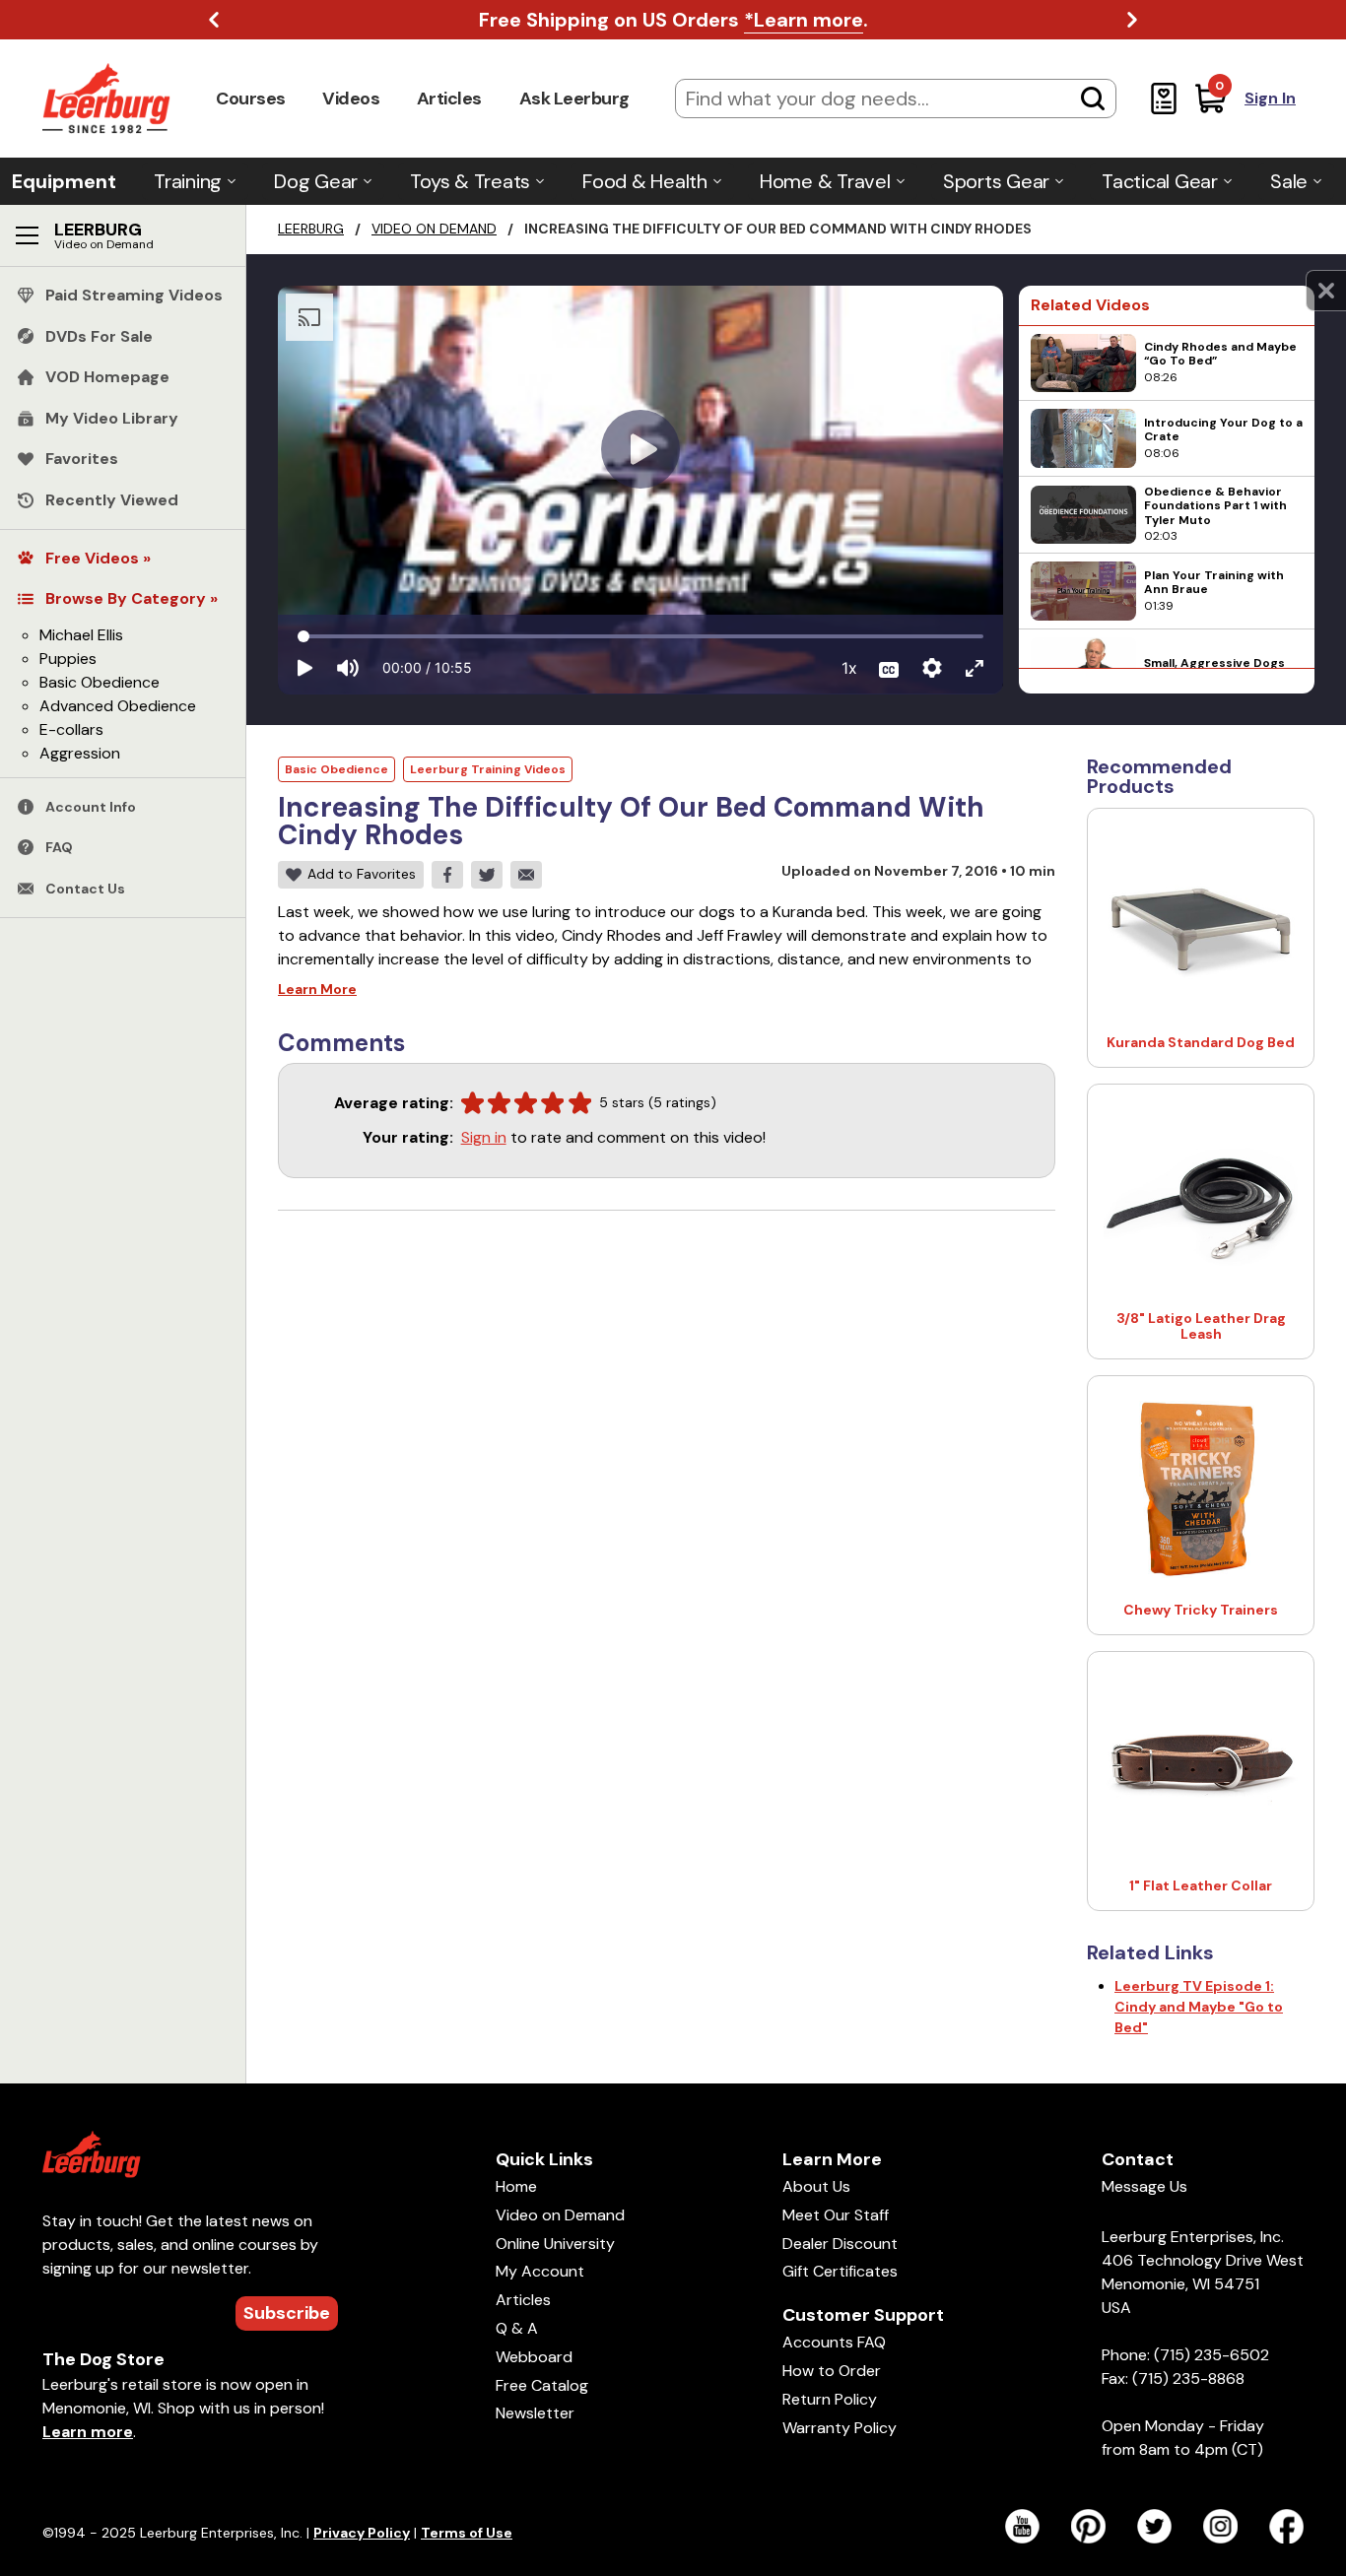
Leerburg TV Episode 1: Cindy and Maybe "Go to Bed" (1199, 2007)
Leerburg (311, 229)
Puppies (68, 659)
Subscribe (287, 2313)
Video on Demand (434, 229)
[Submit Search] (1093, 99)
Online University (555, 2244)
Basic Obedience (100, 682)
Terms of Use (467, 2533)
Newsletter (535, 2413)
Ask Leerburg (574, 99)
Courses (251, 99)
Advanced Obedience (118, 706)
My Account (540, 2271)
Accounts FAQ (834, 2342)
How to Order (832, 2371)
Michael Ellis (81, 635)
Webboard (534, 2357)
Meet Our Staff (836, 2215)
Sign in (484, 1137)
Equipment (64, 181)
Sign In (1270, 98)
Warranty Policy (840, 2428)
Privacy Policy (362, 2533)
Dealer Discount (840, 2244)
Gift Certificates (840, 2271)
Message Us (1144, 2186)
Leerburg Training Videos (488, 769)
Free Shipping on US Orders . (673, 20)
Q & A (517, 2328)
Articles (449, 99)
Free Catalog (542, 2385)
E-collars (71, 729)
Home (516, 2186)
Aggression (80, 753)
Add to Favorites (362, 874)
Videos (351, 99)
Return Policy (830, 2399)
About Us (816, 2186)
